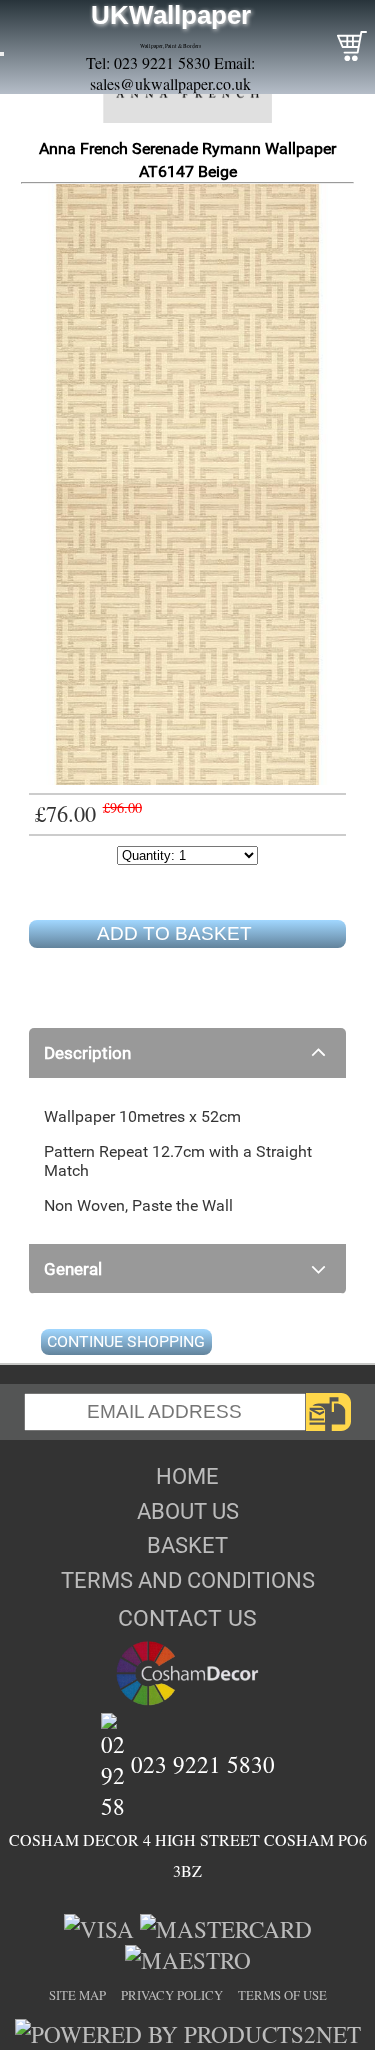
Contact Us (187, 1618)
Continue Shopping (126, 1341)
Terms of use (282, 1995)
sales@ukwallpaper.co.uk (170, 83)
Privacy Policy (172, 1995)
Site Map (77, 1995)
